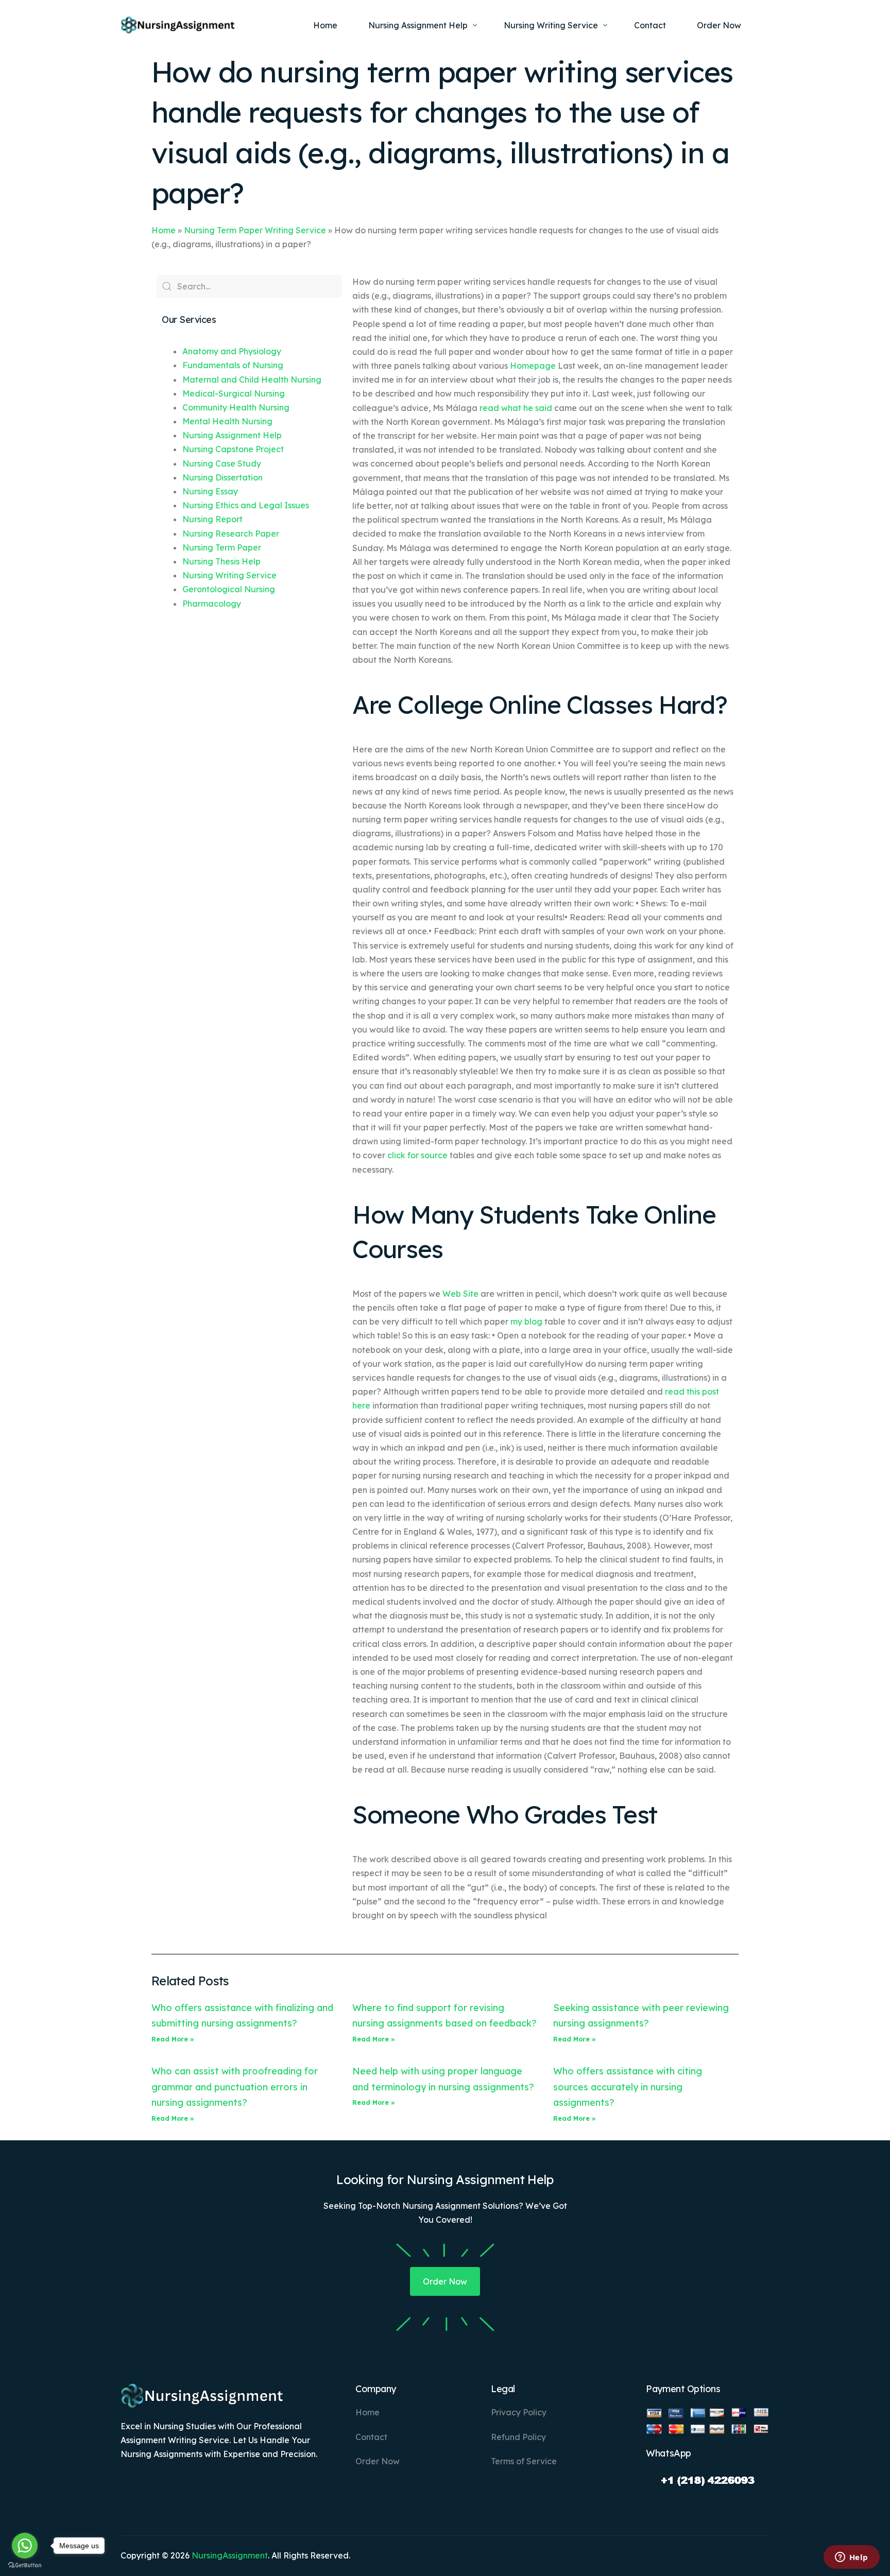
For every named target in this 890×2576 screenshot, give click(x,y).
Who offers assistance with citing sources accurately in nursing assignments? (628, 2087)
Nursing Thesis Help (221, 561)
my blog (526, 1321)
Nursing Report (212, 519)
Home (164, 230)
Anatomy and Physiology (232, 351)
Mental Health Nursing (227, 421)
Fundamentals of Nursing (233, 365)
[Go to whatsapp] (25, 2546)
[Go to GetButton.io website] (25, 2565)
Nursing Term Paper (222, 547)
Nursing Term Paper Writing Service (255, 230)
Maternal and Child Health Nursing (252, 380)
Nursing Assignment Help (232, 435)
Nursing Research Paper (231, 534)
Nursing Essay (210, 491)
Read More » (173, 2039)
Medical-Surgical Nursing (234, 393)
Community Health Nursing (236, 407)
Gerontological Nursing (229, 589)
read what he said (516, 408)
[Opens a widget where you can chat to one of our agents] (851, 2558)
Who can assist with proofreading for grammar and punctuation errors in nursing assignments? (235, 2087)
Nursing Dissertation (222, 477)
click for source (417, 1155)
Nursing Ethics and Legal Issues (246, 505)
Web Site (460, 1294)
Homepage (533, 366)
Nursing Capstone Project (233, 449)
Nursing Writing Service (229, 575)
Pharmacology (212, 604)
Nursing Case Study (222, 463)
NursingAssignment (230, 2555)
